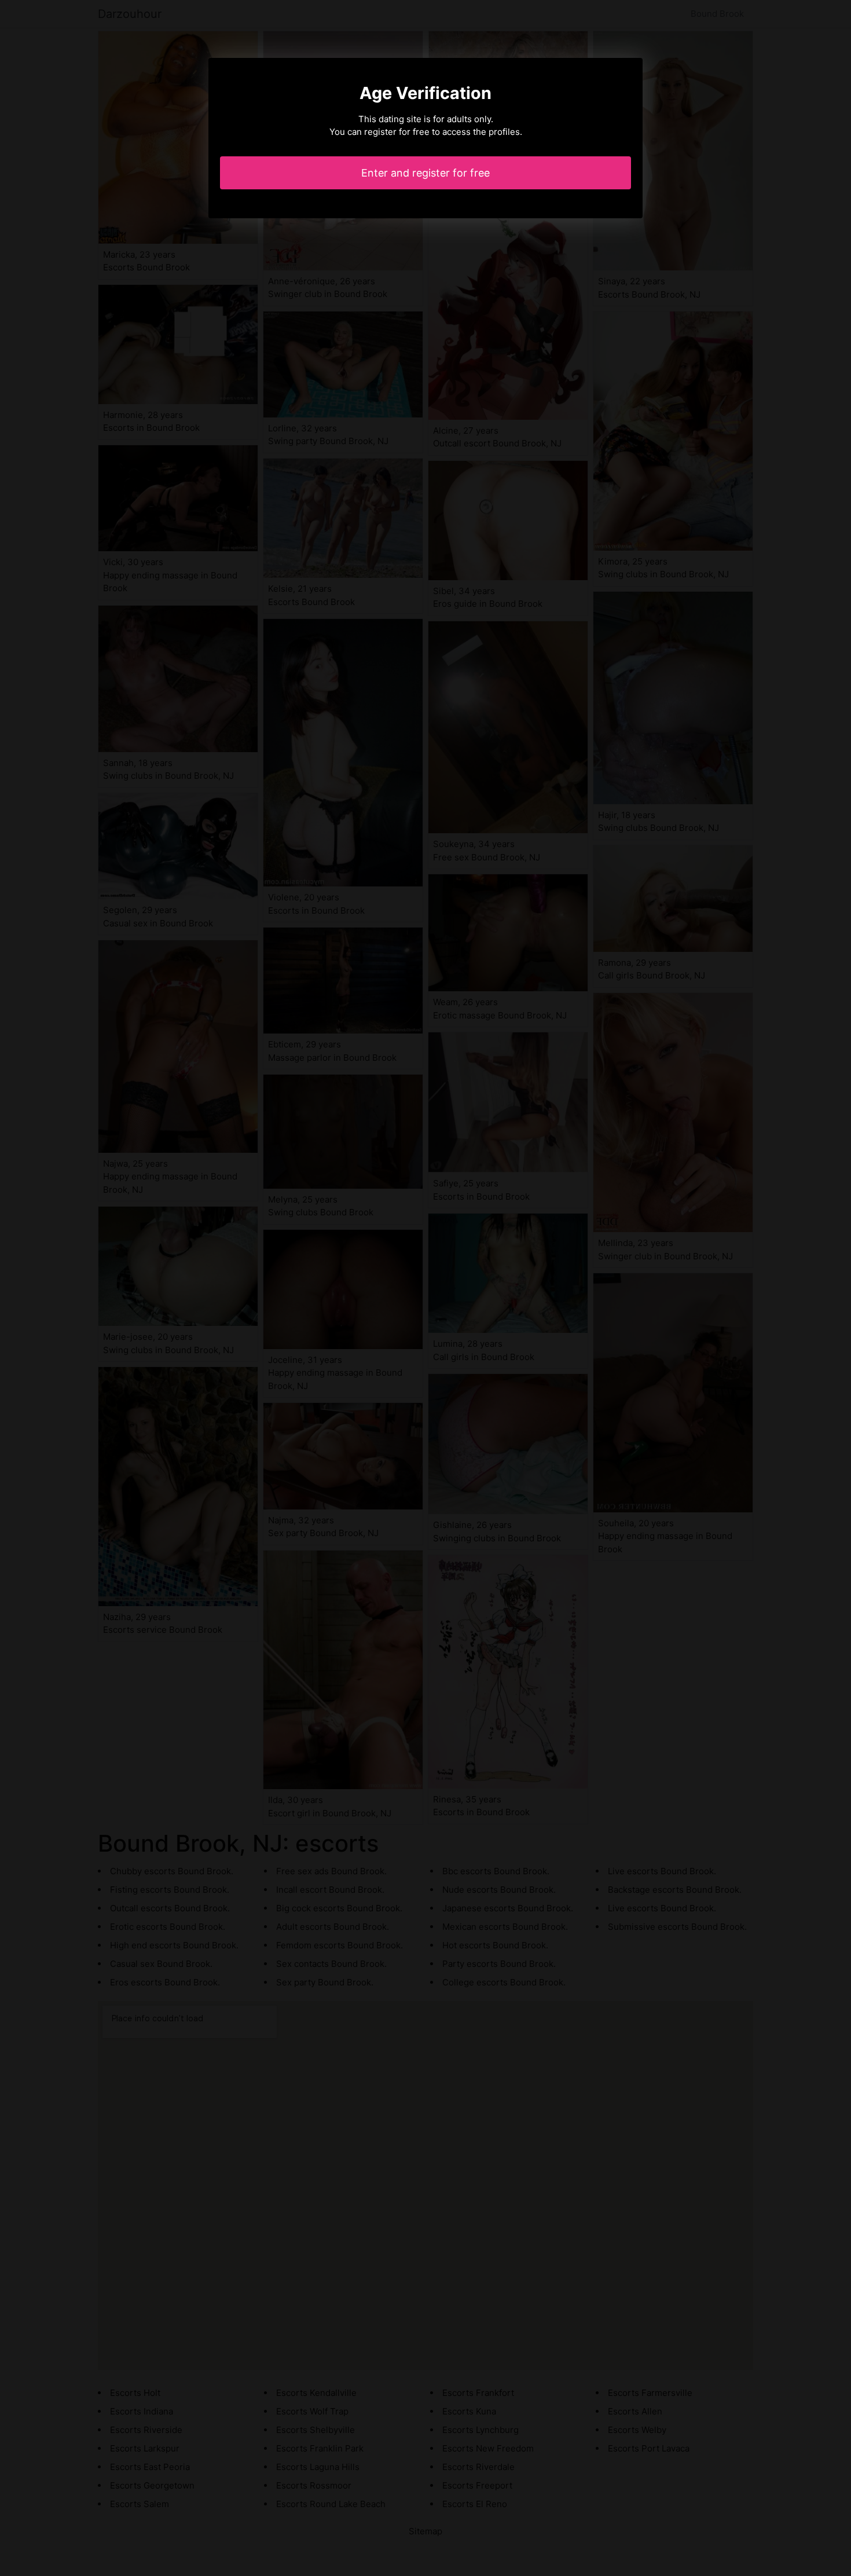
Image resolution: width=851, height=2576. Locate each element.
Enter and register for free (425, 173)
